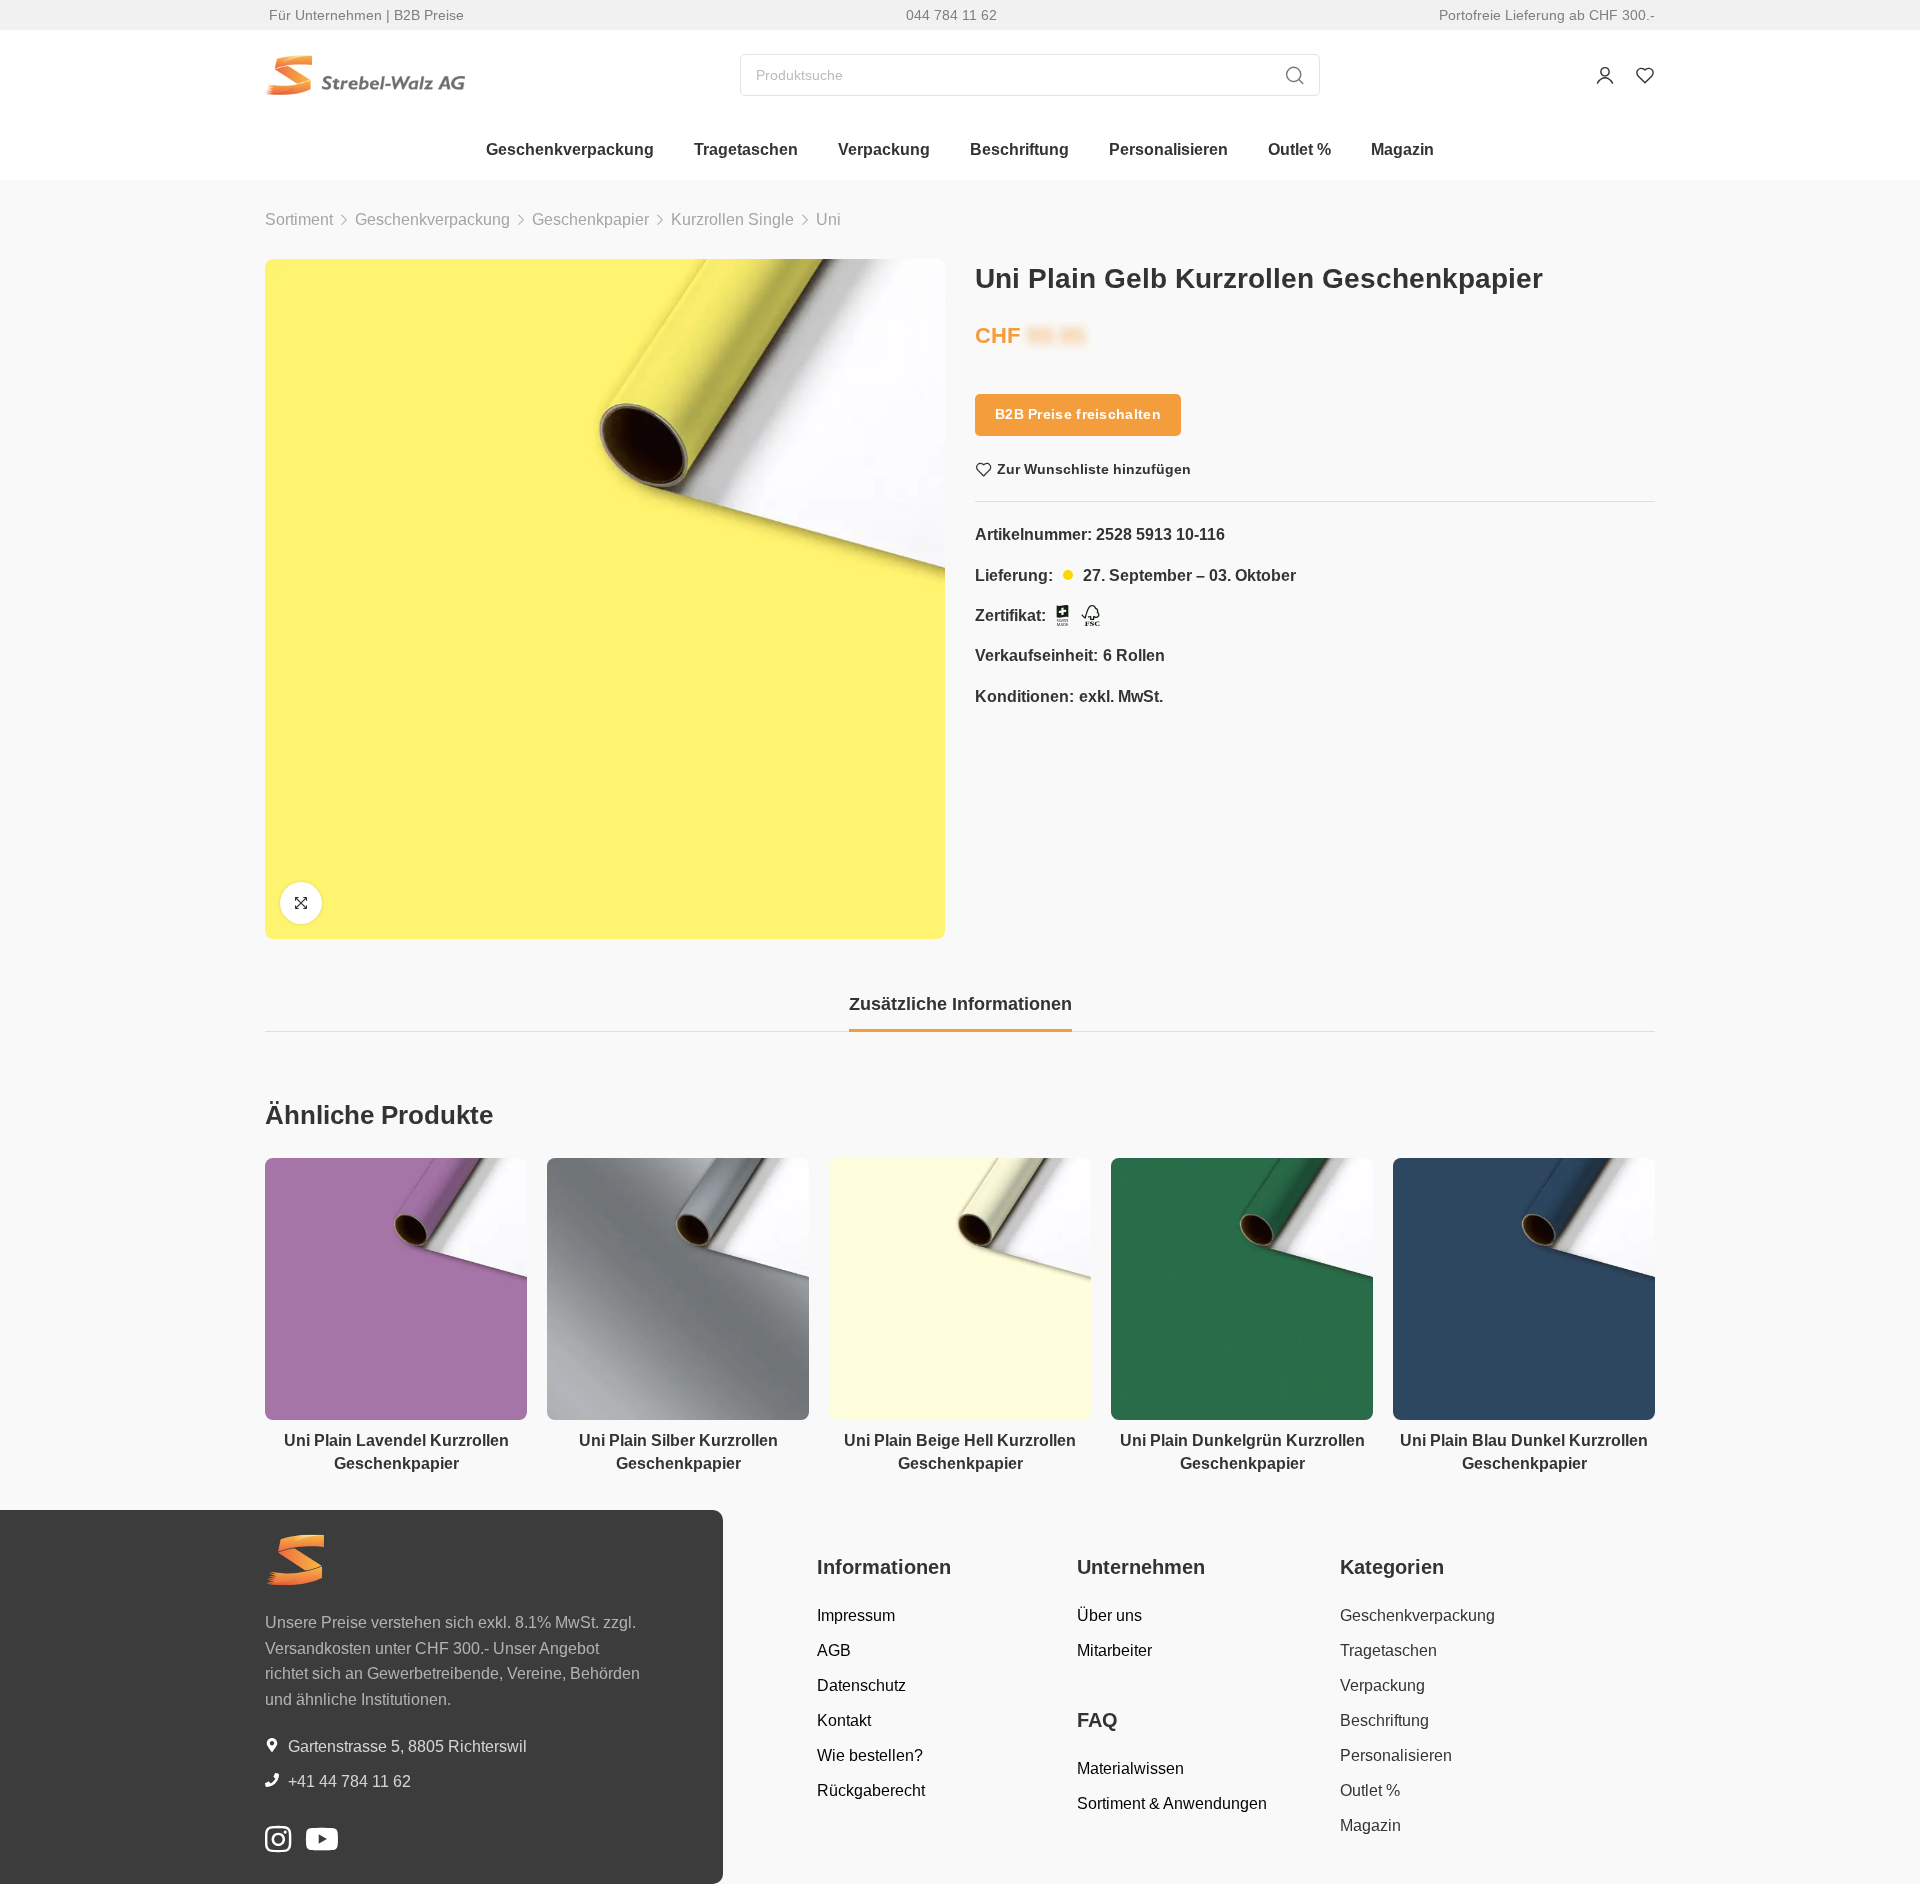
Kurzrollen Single (732, 219)
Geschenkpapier (590, 219)
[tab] (960, 1005)
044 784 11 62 (951, 15)
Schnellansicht (490, 1241)
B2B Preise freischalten (1078, 414)
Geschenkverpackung (432, 219)
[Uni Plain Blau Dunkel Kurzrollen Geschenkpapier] (1524, 1289)
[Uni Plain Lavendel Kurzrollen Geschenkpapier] (396, 1289)
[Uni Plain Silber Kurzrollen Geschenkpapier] (678, 1289)
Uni (828, 219)
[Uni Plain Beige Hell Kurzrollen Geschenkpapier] (960, 1289)
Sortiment (299, 219)
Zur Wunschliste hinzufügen (1094, 469)
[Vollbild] (301, 903)
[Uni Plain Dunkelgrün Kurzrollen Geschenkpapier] (1242, 1289)
